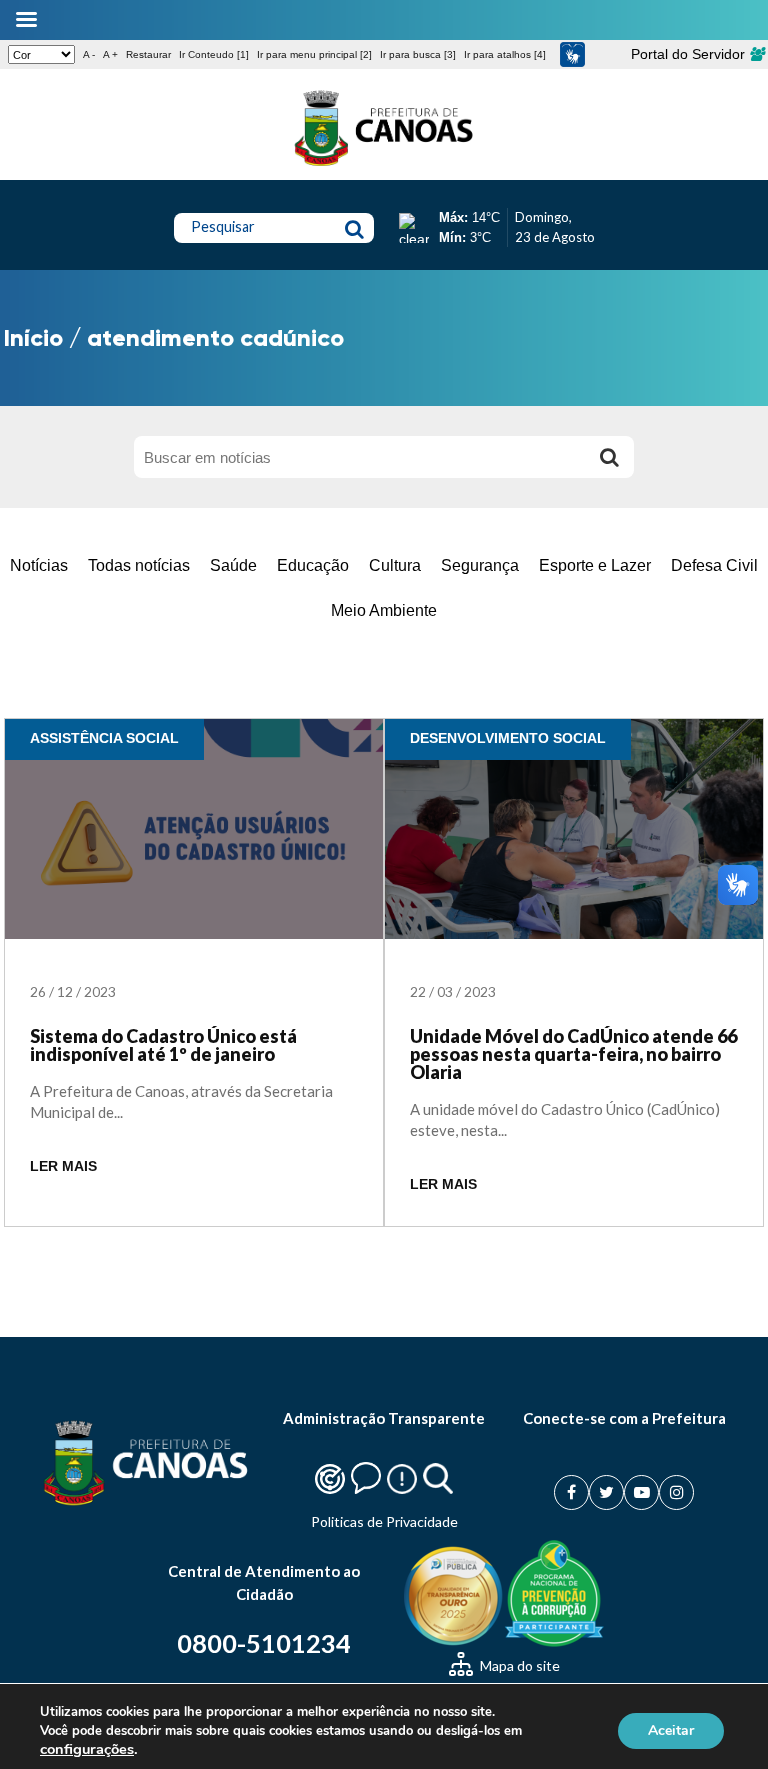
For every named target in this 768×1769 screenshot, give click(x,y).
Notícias (39, 565)
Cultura (395, 565)
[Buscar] (609, 457)
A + (110, 54)
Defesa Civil (714, 565)
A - (89, 54)
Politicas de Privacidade (384, 1521)
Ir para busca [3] (418, 54)
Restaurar (148, 54)
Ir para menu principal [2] (314, 54)
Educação (313, 565)
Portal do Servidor (690, 54)
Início (33, 337)
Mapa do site (518, 1665)
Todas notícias (139, 565)
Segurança (480, 565)
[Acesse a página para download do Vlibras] (572, 54)
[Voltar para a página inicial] (384, 166)
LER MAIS (63, 1166)
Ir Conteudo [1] (214, 54)
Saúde (233, 565)
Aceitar (671, 1730)
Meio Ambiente (384, 610)
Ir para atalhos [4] (505, 54)
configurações (87, 1749)
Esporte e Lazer (595, 565)
